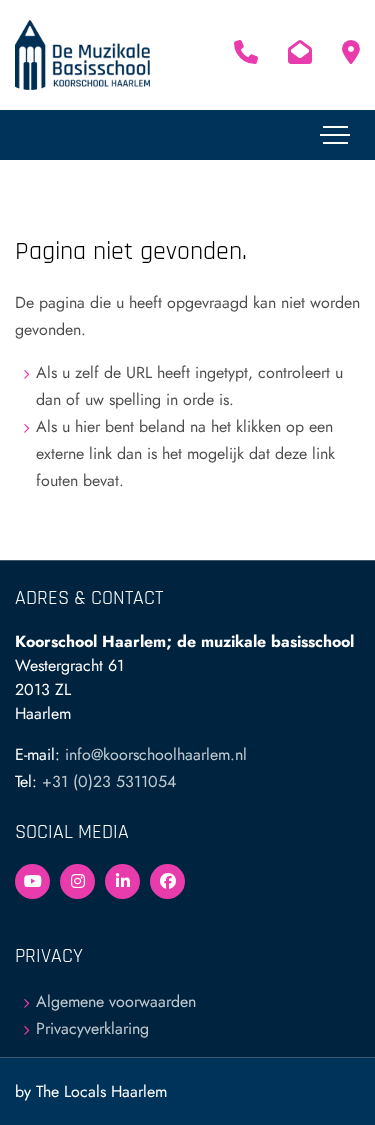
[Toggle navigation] (335, 135)
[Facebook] (167, 881)
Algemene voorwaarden (116, 1001)
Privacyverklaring (92, 1028)
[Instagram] (77, 881)
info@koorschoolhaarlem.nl (156, 754)
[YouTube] (32, 881)
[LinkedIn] (122, 881)
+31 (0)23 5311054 (109, 781)
